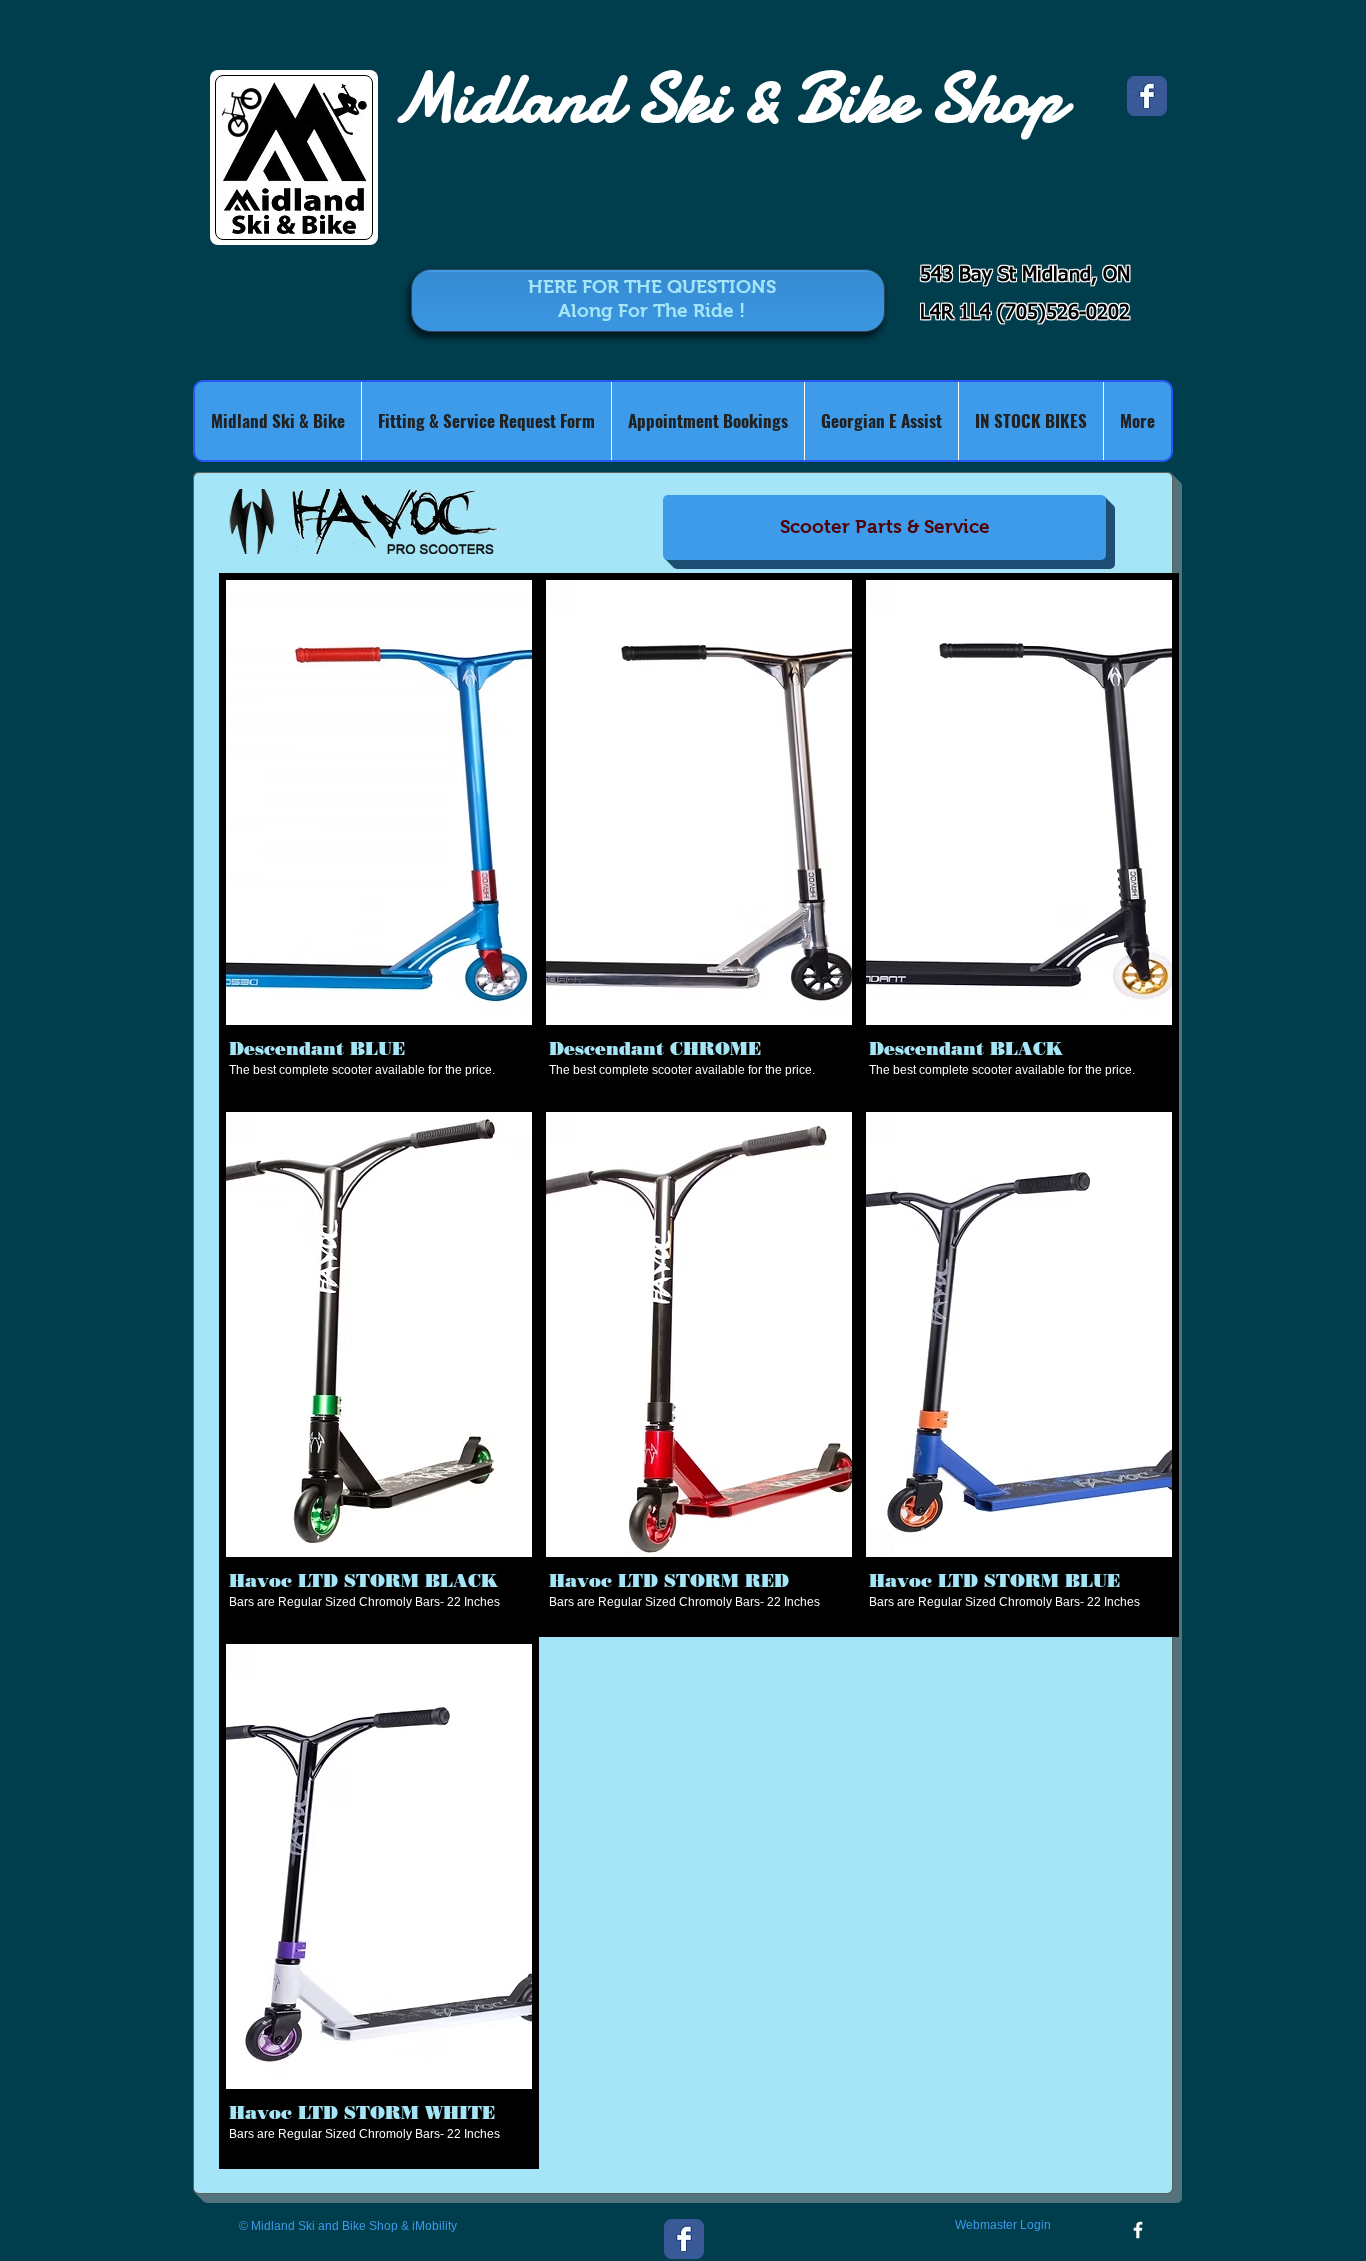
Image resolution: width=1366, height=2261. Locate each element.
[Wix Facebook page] (1147, 96)
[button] (379, 839)
